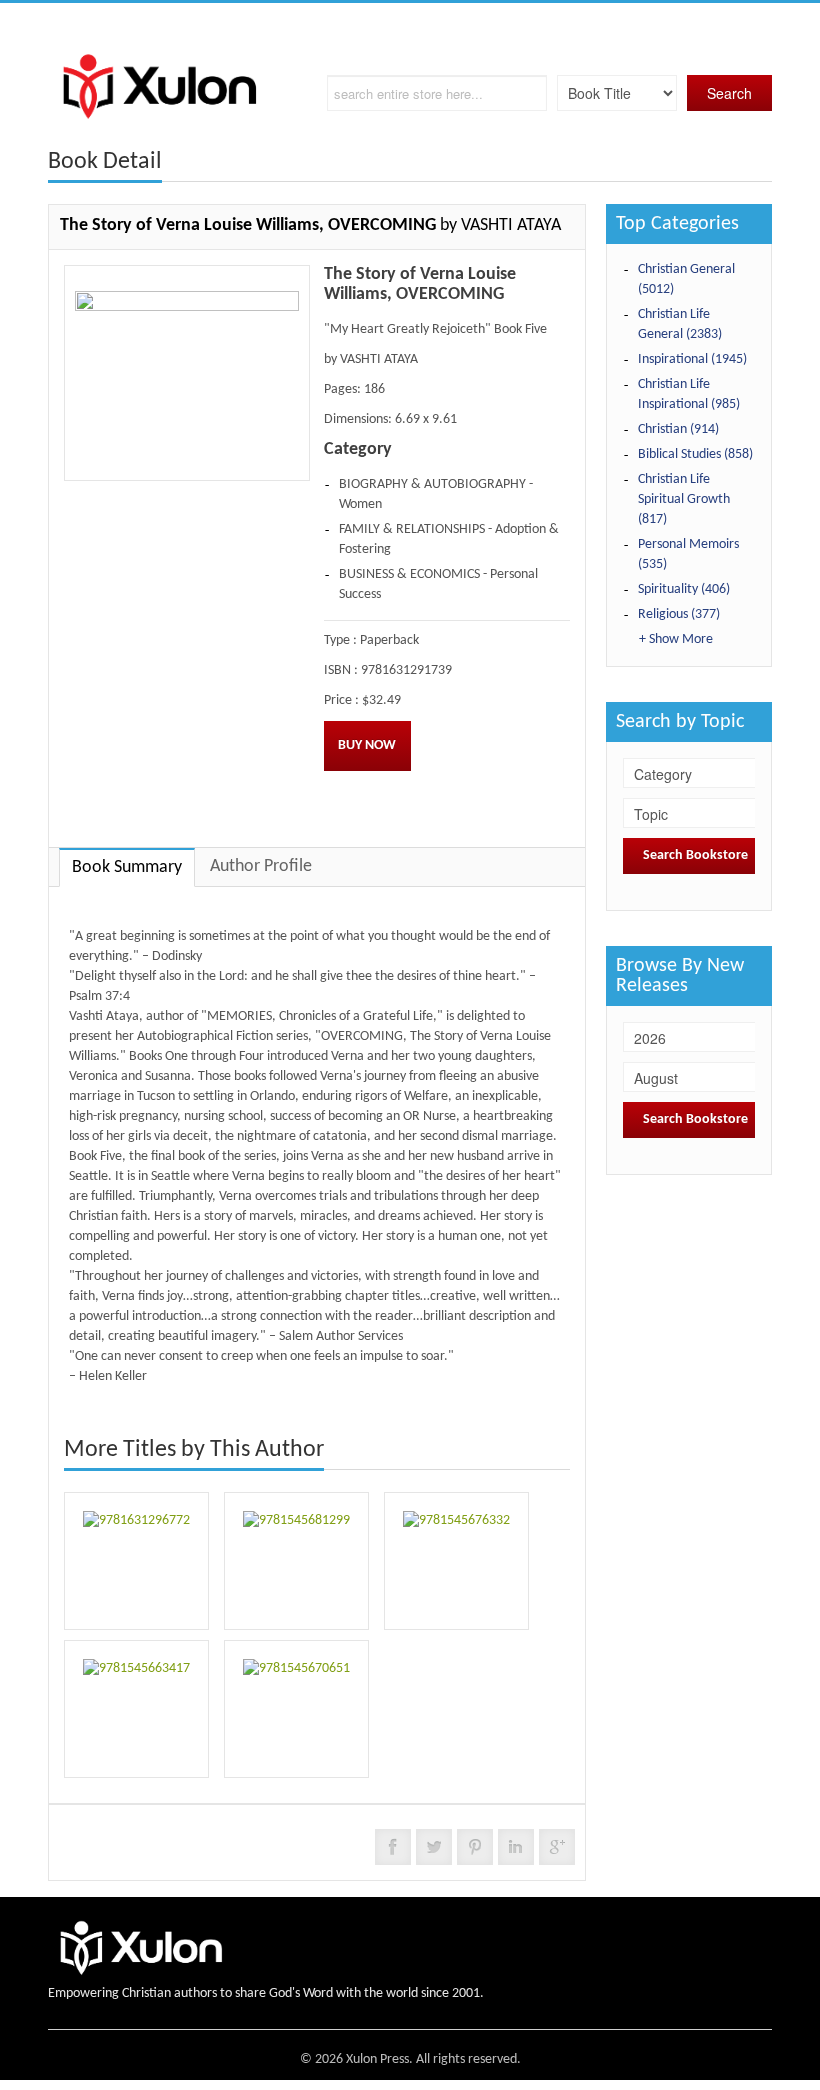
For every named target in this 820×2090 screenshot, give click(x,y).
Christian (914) (678, 429)
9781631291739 (406, 670)
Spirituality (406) (684, 589)
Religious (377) (679, 614)
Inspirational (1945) (692, 359)
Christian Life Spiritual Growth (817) (684, 499)
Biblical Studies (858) (695, 454)
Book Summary (127, 867)
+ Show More (676, 639)
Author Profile (261, 866)
